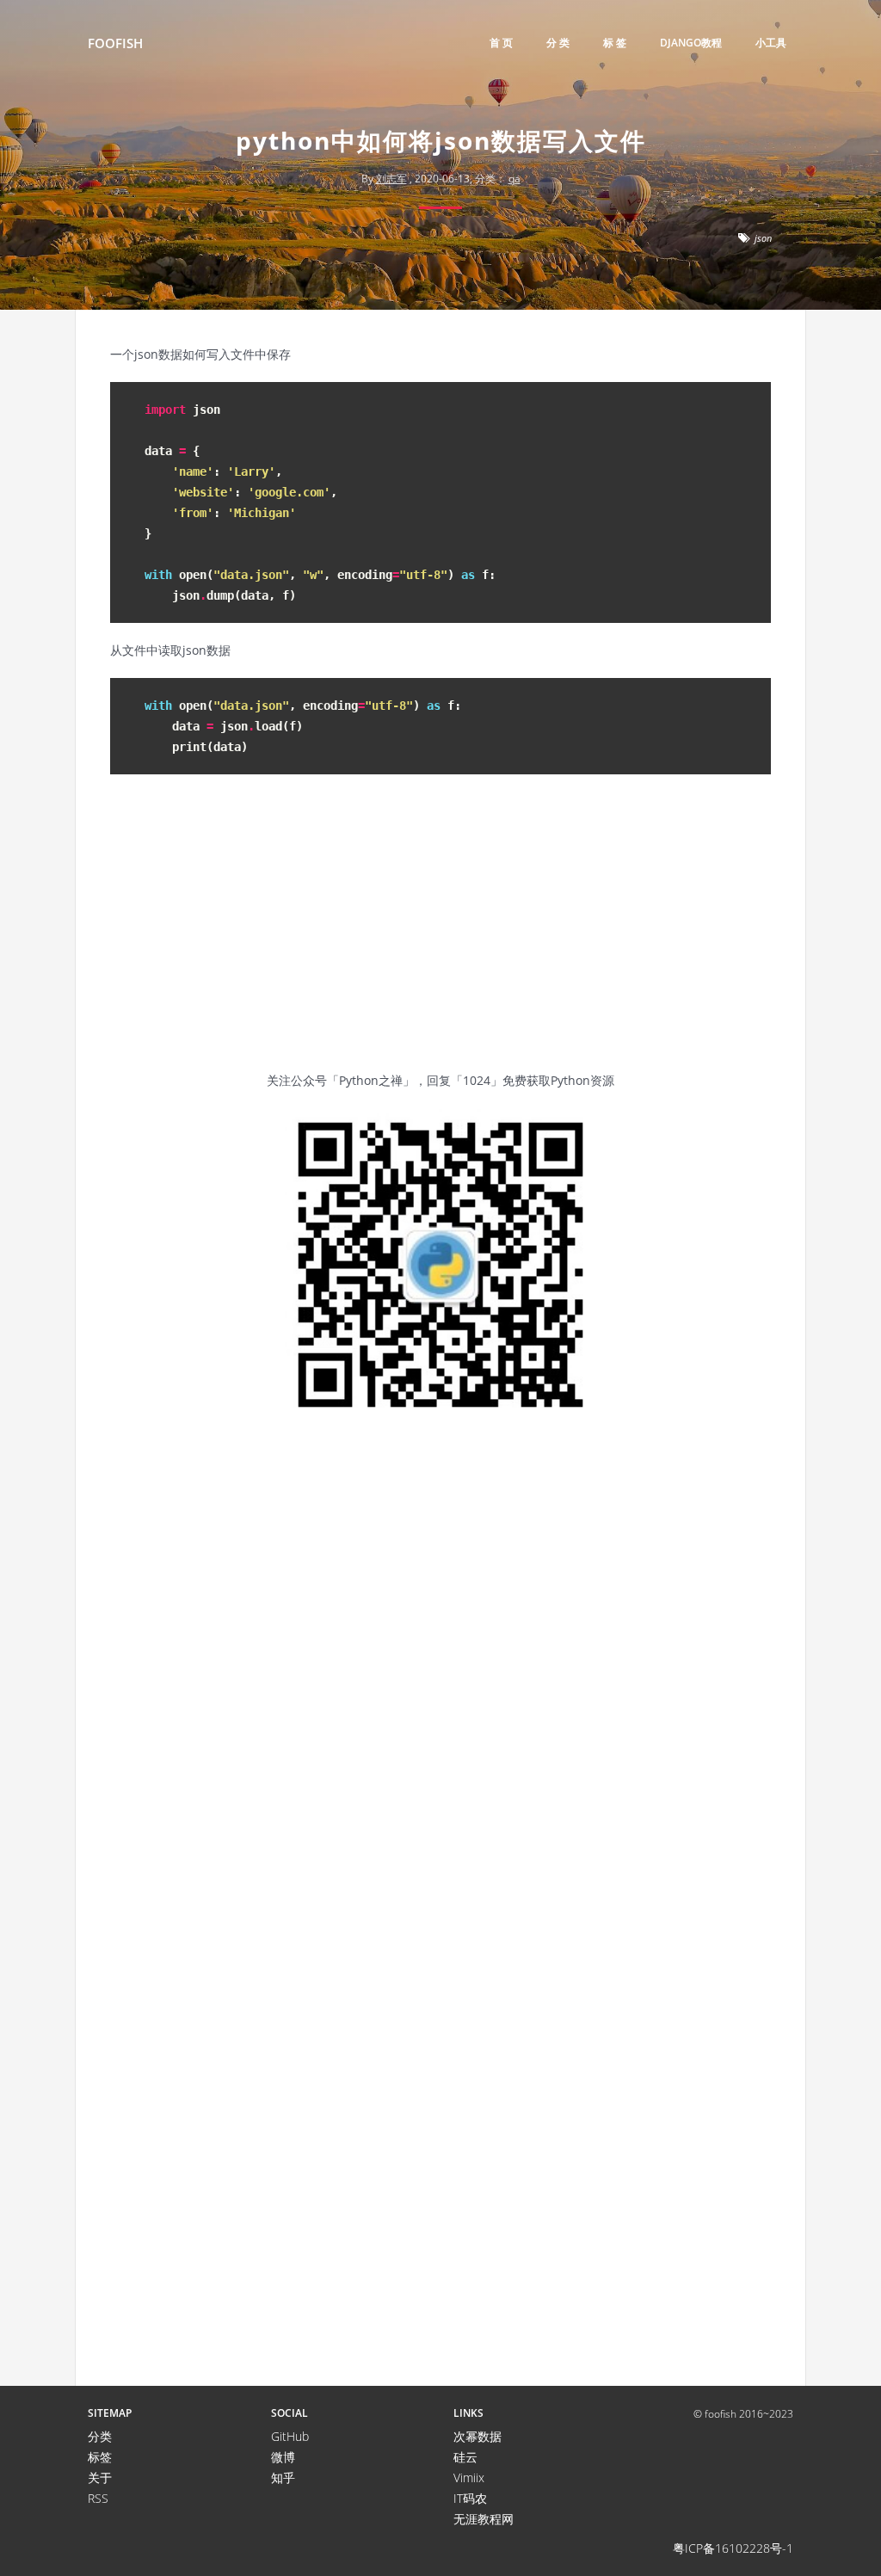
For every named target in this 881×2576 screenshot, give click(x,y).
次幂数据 (477, 2436)
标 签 (615, 43)
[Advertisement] (440, 933)
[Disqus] (440, 1684)
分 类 (558, 43)
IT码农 (470, 2498)
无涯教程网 (484, 2519)
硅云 (465, 2457)
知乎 (283, 2477)
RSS (98, 2498)
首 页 (501, 43)
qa (514, 179)
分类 (100, 2436)
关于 (100, 2477)
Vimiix (469, 2477)
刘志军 (391, 179)
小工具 (771, 43)
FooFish (115, 43)
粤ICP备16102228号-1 (733, 2548)
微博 (283, 2457)
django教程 (691, 43)
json (763, 238)
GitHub (290, 2436)
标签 (100, 2457)
